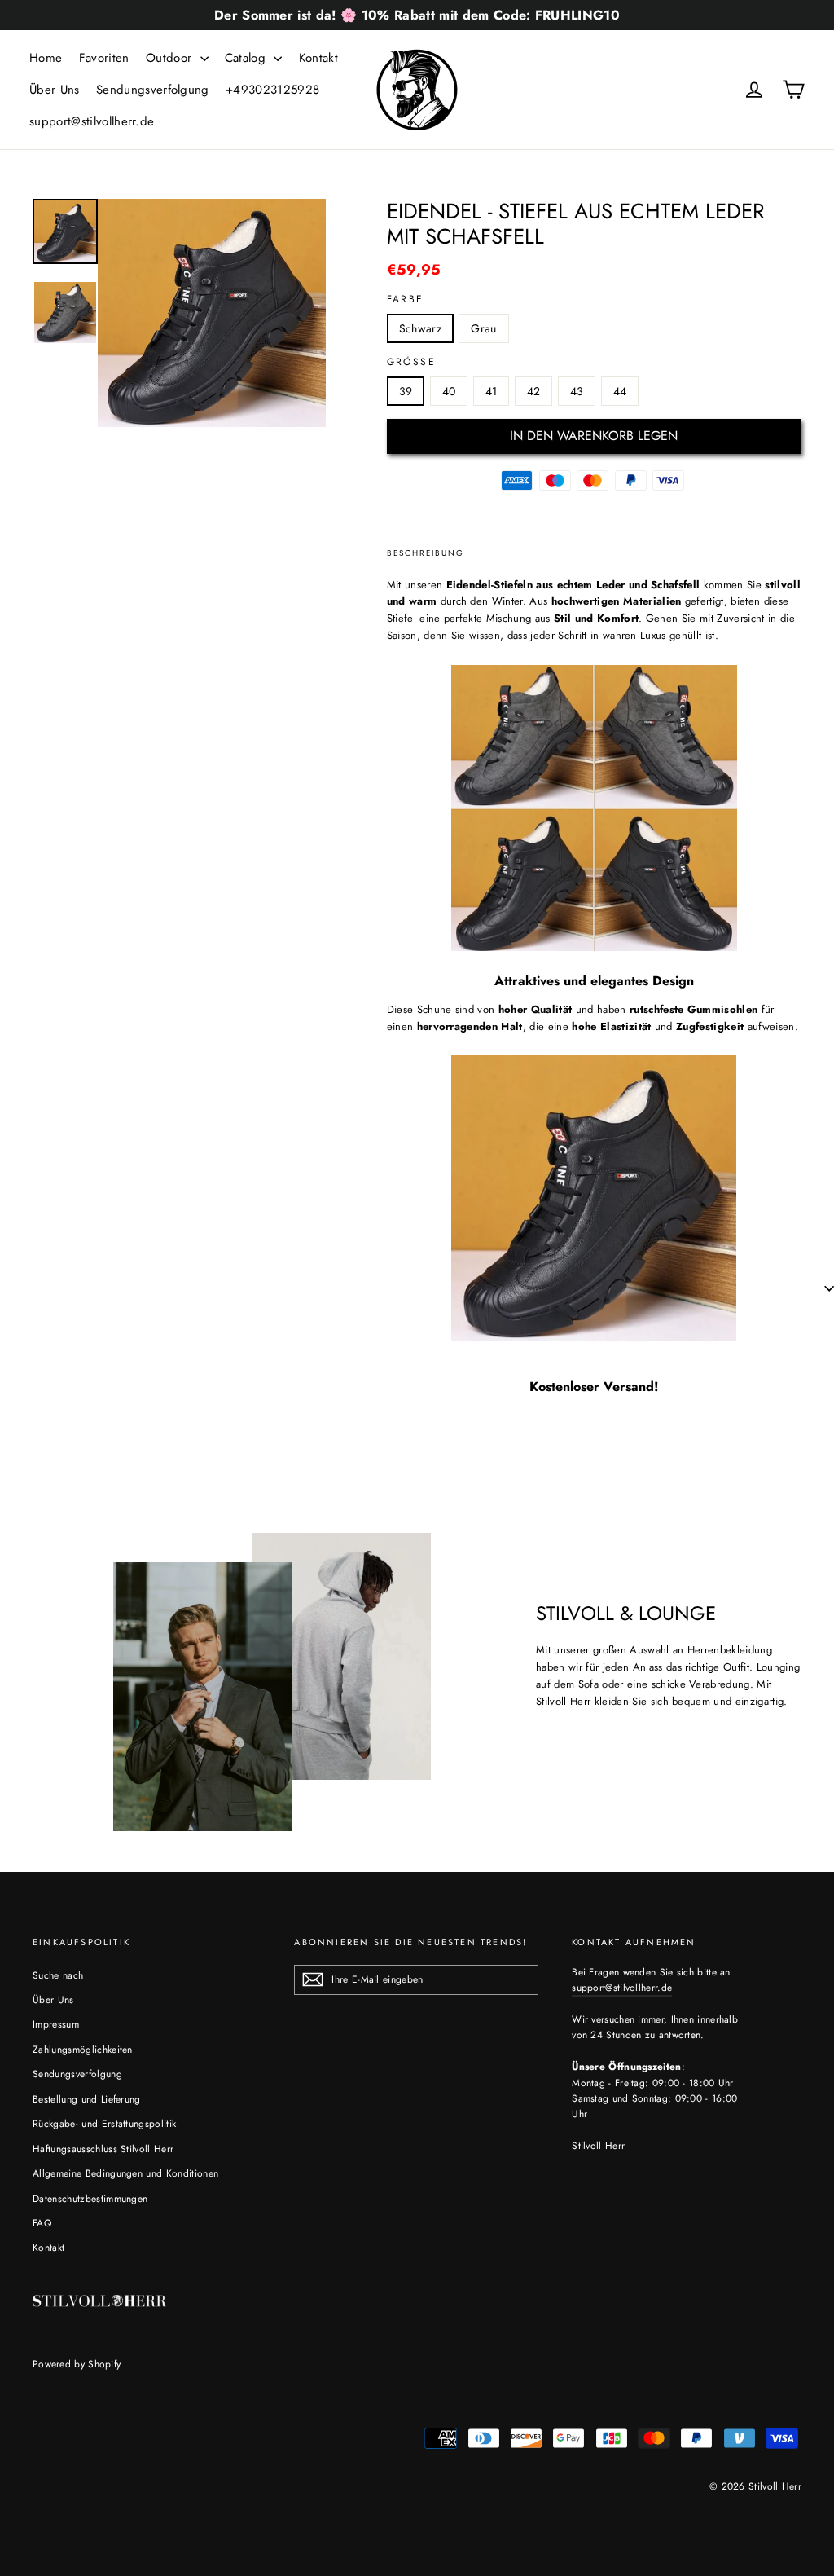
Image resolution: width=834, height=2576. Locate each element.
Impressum (56, 2024)
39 (406, 391)
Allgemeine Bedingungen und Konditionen (125, 2173)
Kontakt (318, 58)
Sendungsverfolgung (153, 90)
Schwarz (420, 328)
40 (449, 391)
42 (534, 391)
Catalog (248, 58)
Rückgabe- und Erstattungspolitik (104, 2124)
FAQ (42, 2223)
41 (492, 391)
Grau (483, 328)
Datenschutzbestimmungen (90, 2199)
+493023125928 (272, 90)
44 (620, 391)
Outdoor (171, 58)
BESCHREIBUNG (426, 553)
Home (46, 58)
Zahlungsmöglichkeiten (83, 2050)
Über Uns (55, 90)
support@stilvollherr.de (92, 121)
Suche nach (58, 1975)
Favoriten (104, 58)
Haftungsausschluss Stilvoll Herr (103, 2149)
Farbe (406, 299)
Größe (411, 362)
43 (577, 391)
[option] (212, 313)
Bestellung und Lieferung (87, 2099)
